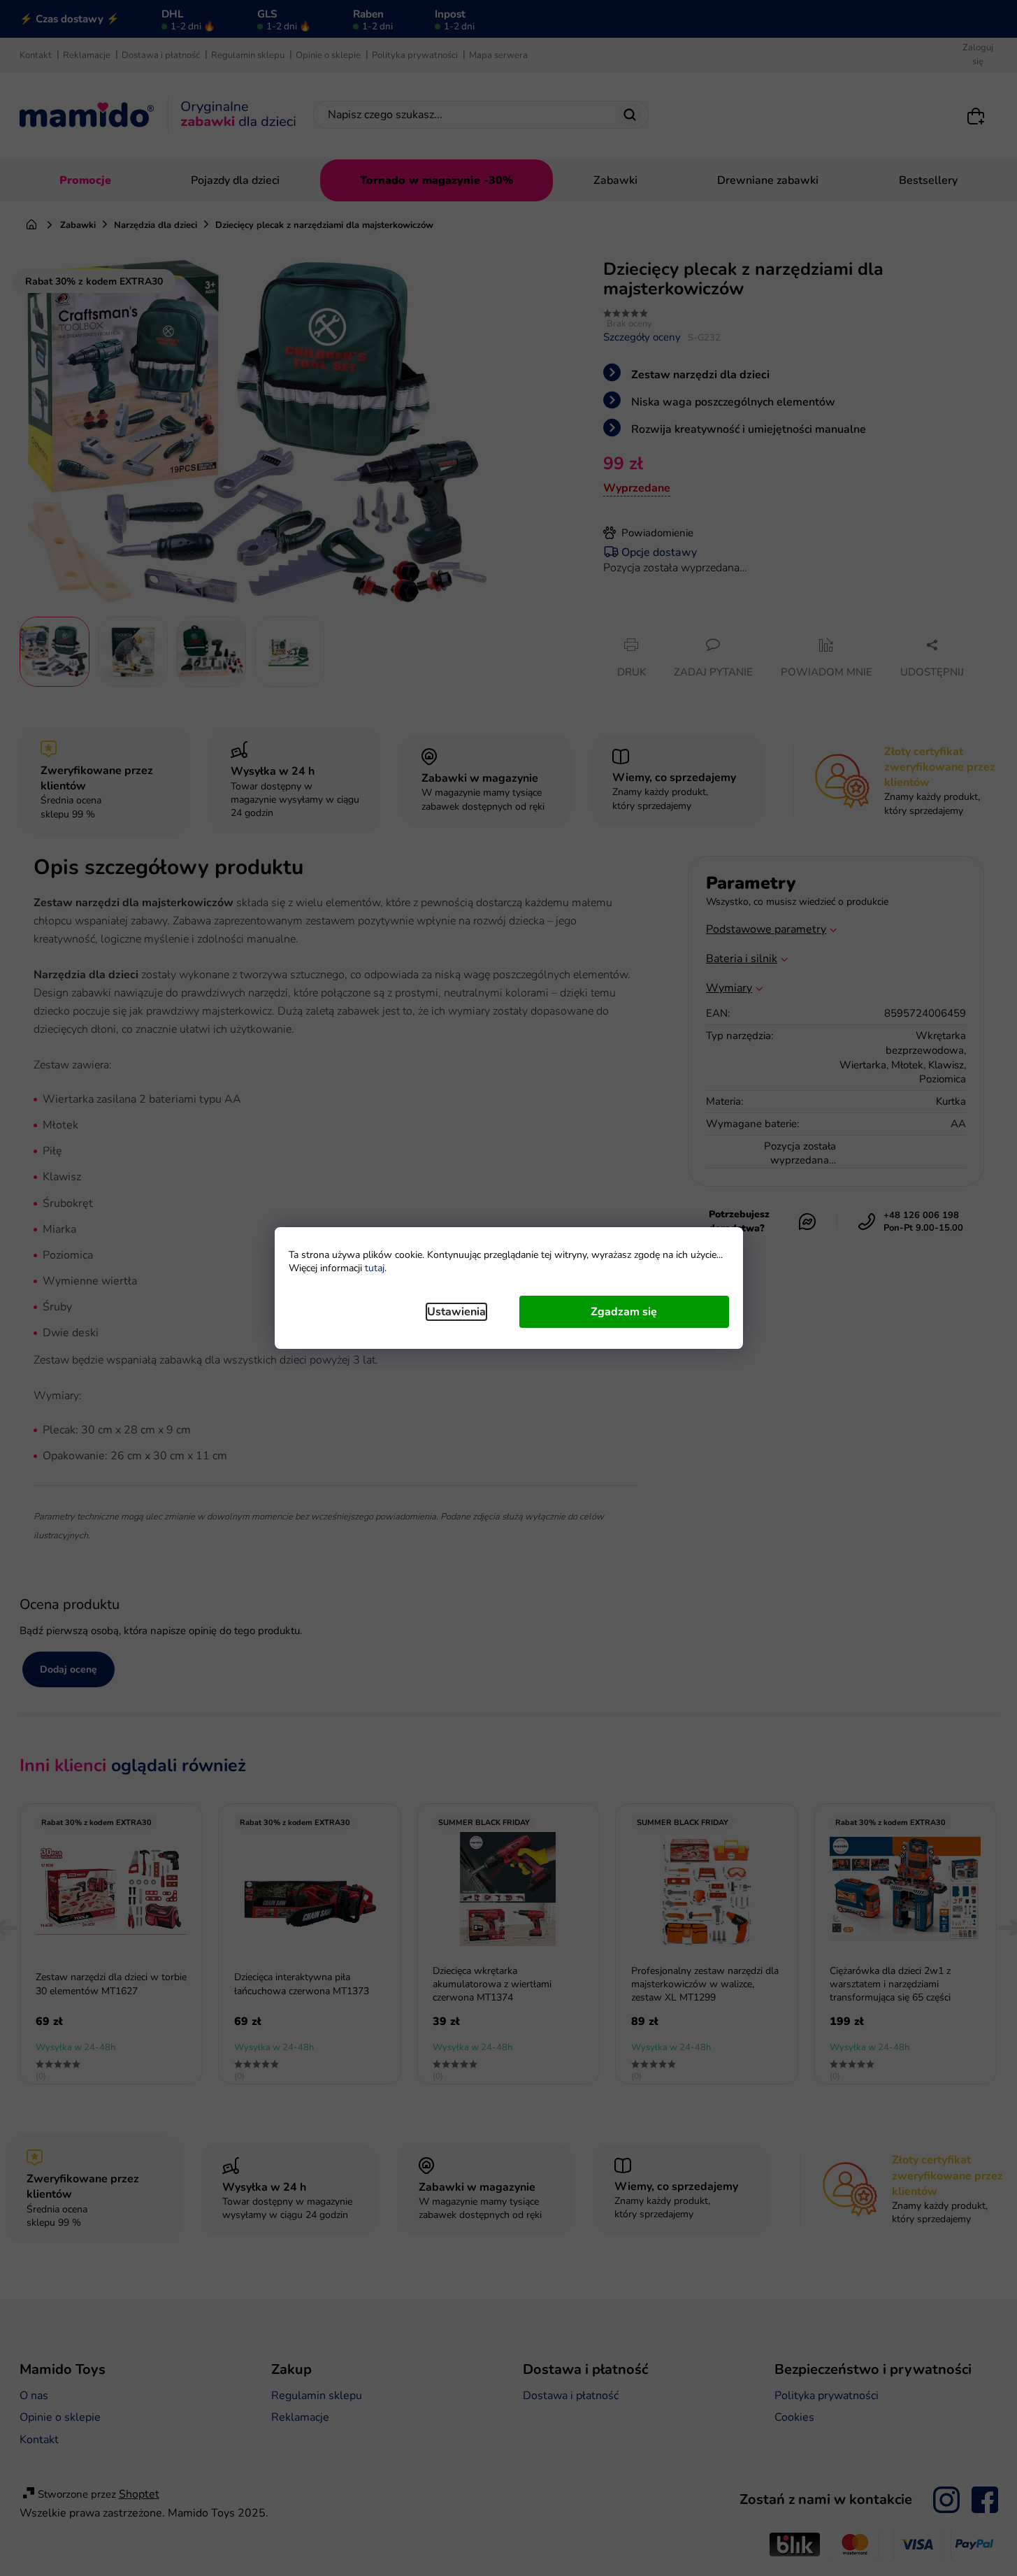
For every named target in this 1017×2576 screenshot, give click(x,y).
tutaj (375, 1268)
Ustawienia (456, 1312)
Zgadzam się (624, 1312)
